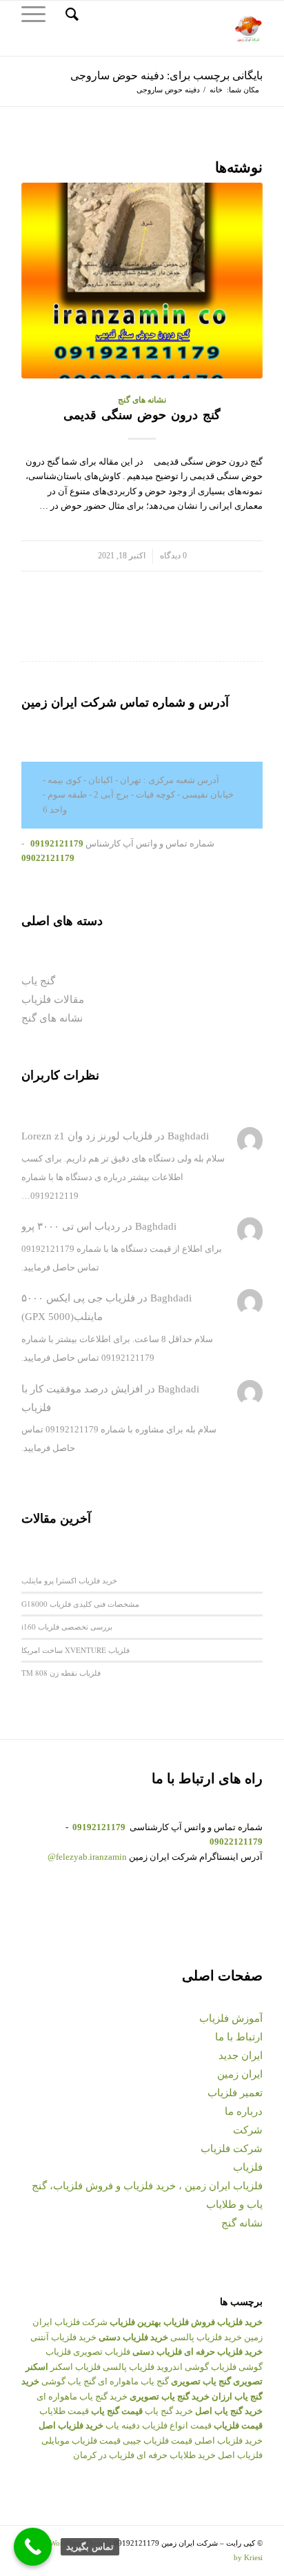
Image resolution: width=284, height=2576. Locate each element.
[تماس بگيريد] (33, 2547)
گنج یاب (38, 981)
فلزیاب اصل (240, 2455)
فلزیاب (248, 2167)
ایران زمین (240, 2074)
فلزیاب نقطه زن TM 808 (61, 1673)
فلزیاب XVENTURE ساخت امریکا (75, 1650)
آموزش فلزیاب (231, 2018)
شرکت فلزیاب (232, 2149)
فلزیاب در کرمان (104, 2455)
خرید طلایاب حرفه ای (176, 2455)
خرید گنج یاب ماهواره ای (82, 2396)
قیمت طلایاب (64, 2411)
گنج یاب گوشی (69, 2381)
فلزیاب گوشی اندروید (196, 2367)
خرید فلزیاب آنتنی (63, 2337)
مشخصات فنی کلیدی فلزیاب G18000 (80, 1604)
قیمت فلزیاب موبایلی (81, 2441)
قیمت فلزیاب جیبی (158, 2441)
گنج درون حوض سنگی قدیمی (142, 415)
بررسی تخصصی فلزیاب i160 (67, 1626)
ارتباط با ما (239, 2037)
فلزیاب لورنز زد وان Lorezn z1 (87, 1136)
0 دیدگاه (173, 556)
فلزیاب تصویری (102, 2352)
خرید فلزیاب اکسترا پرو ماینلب (69, 1580)
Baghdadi (188, 1136)
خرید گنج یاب (169, 2411)
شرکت (248, 2130)
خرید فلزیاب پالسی (206, 2337)
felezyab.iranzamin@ (87, 1857)
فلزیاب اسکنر (75, 2367)
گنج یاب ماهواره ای (133, 2381)
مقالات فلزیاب (53, 1000)
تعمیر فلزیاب (235, 2093)
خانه (216, 90)
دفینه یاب (123, 2425)
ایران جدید (241, 2056)
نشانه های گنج (142, 400)
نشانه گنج (242, 2223)
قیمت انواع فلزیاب (177, 2425)
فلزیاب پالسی (129, 2367)
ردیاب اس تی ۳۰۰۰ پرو (71, 1226)
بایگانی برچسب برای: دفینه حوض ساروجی (166, 75)
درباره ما (244, 2111)
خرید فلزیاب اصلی (229, 2441)
